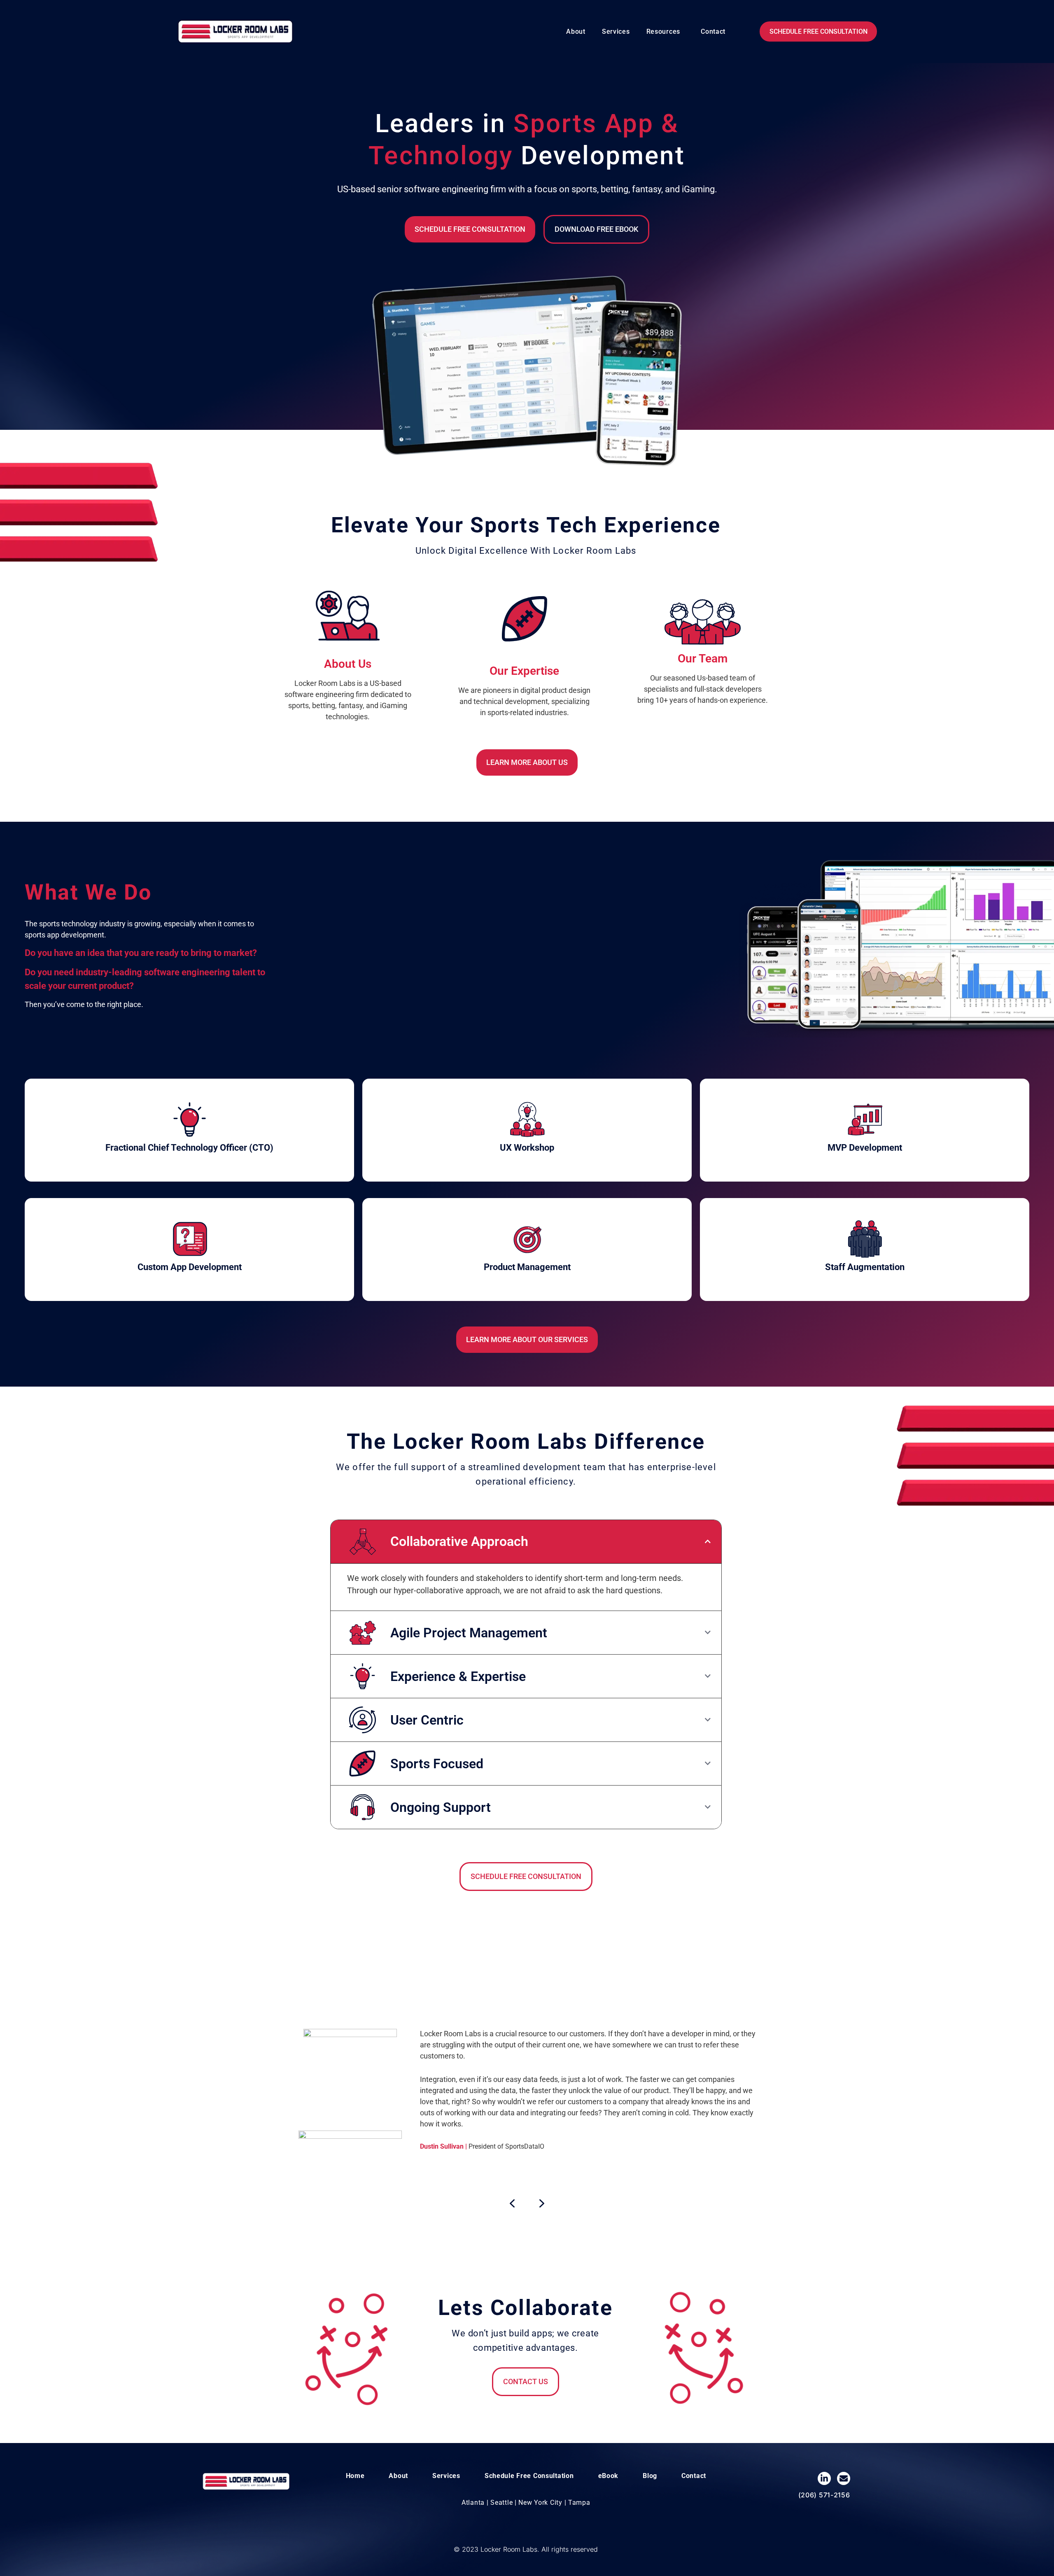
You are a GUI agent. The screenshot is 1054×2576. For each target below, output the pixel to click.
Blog (650, 2476)
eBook (609, 2476)
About (576, 31)
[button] (665, 32)
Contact (713, 31)
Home (355, 2476)
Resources (663, 31)
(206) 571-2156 (824, 2495)
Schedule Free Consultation (529, 2476)
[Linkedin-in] (824, 2478)
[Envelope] (844, 2478)
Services (616, 31)
